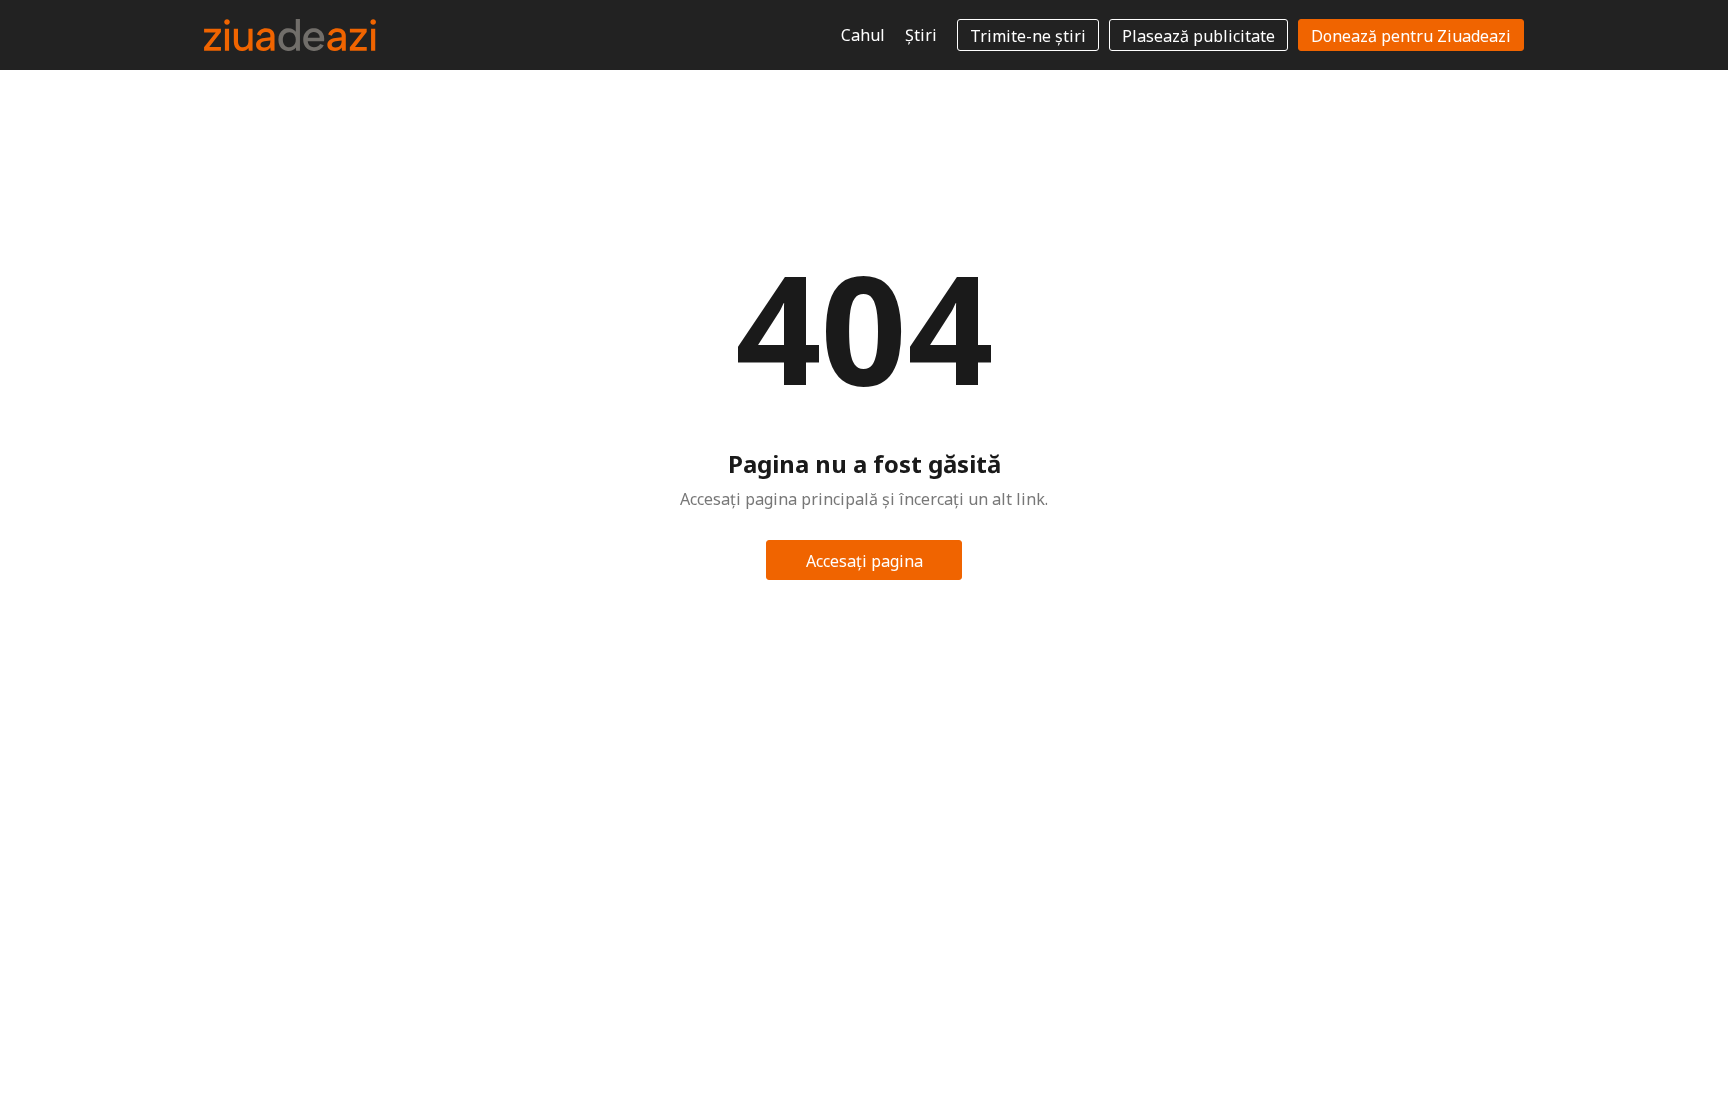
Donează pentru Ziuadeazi (1411, 36)
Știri (921, 35)
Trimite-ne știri (1028, 36)
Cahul (863, 35)
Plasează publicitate (1198, 36)
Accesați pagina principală (864, 565)
